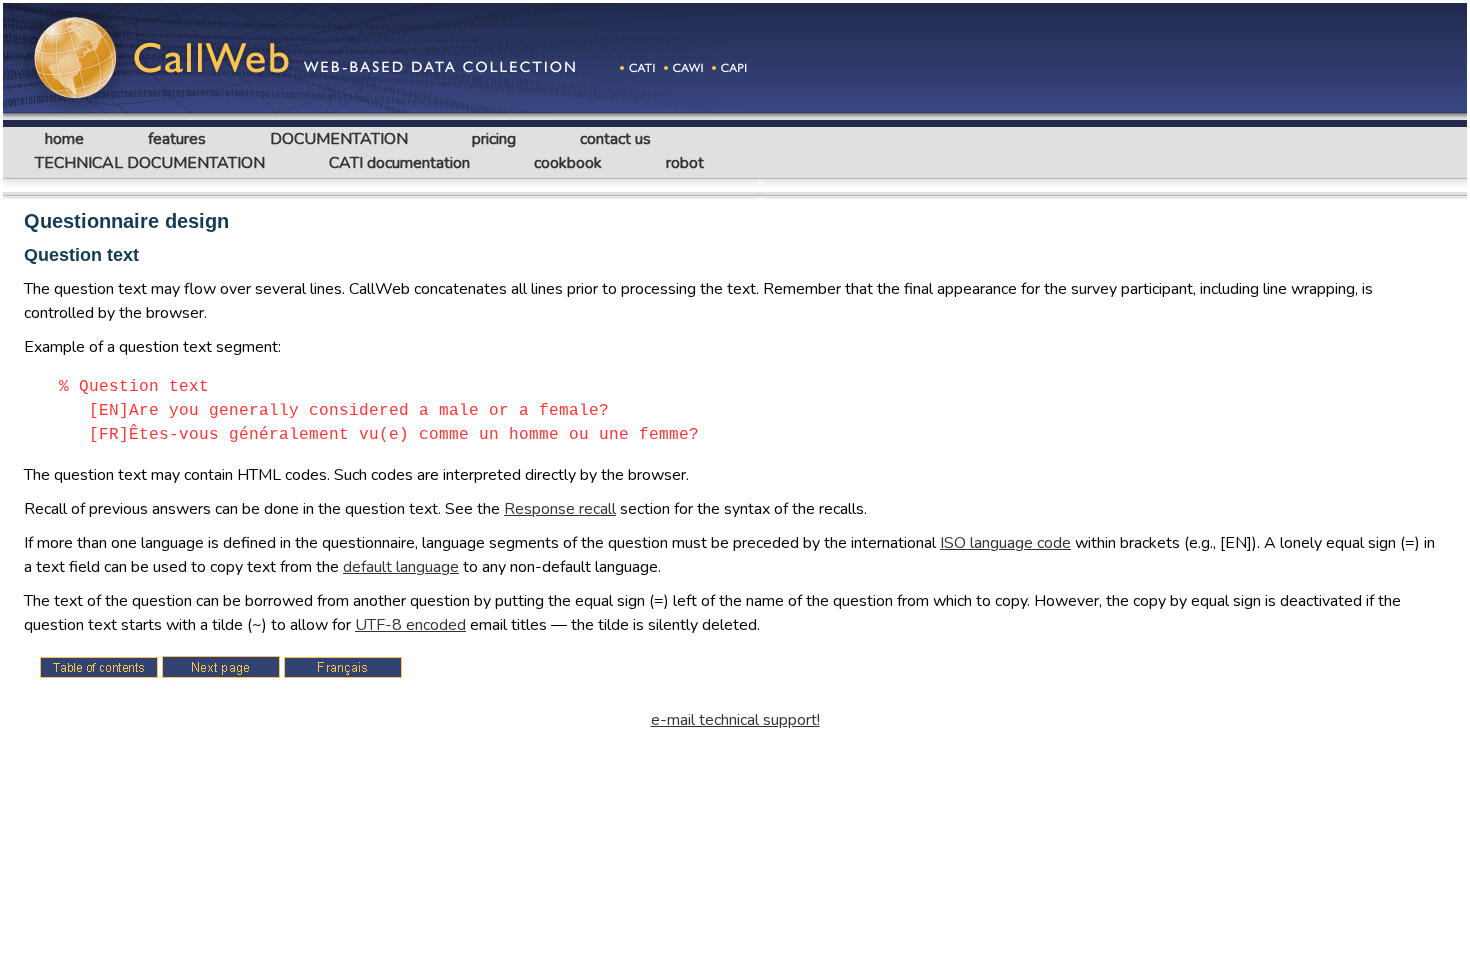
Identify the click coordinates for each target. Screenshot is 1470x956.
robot (685, 163)
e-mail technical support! (735, 720)
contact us (615, 139)
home (64, 139)
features (177, 139)
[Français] (343, 667)
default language (401, 567)
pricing (494, 139)
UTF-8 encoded (410, 625)
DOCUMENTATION (339, 139)
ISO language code (1005, 543)
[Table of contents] (99, 667)
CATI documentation (399, 163)
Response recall (560, 509)
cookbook (568, 163)
